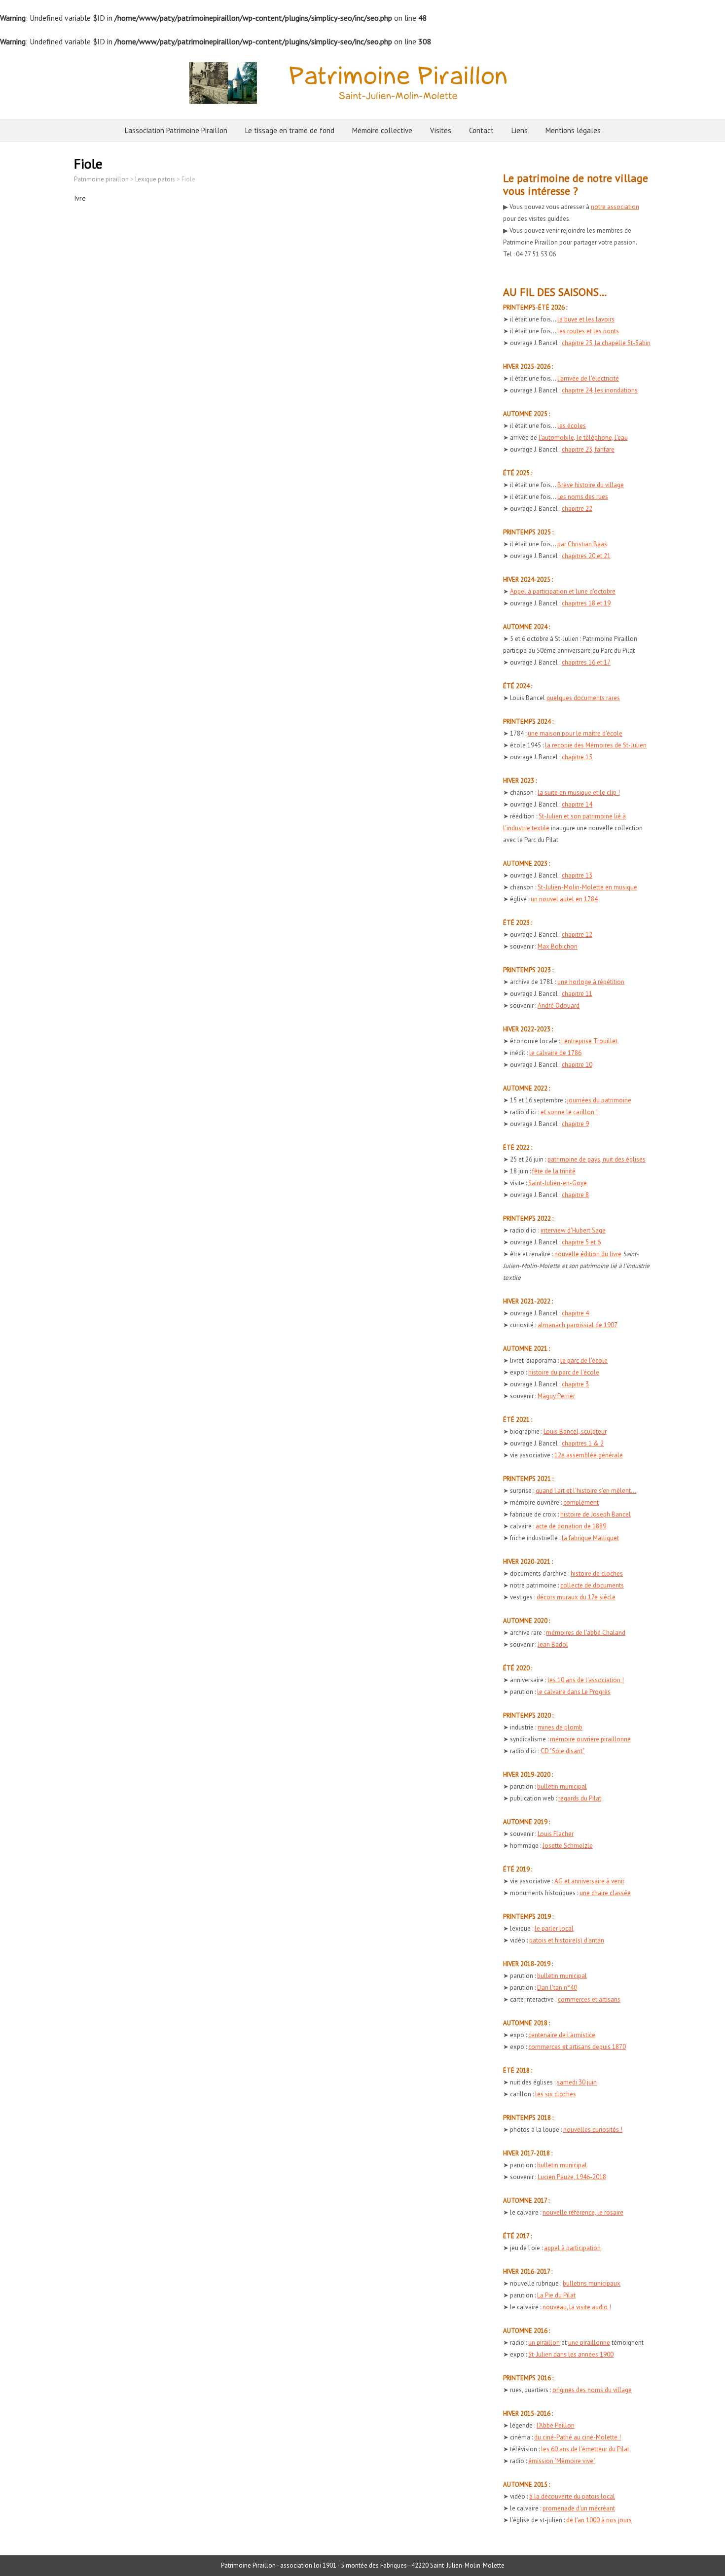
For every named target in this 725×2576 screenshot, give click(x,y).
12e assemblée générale (589, 1455)
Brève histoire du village (591, 485)
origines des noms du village (592, 2390)
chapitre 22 (577, 509)
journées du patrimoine (599, 1100)
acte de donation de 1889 (571, 1526)
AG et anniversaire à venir (589, 1881)
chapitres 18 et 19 (586, 603)
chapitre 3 (575, 1384)
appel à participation (572, 2248)
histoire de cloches (597, 1573)
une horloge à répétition (591, 982)
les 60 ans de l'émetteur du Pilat (585, 2449)
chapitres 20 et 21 (586, 556)
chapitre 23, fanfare (588, 449)
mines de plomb (560, 1727)
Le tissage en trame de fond (290, 130)
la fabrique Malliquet (590, 1538)
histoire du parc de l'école (564, 1372)
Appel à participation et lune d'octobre (563, 591)
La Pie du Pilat (556, 2295)
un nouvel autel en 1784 (564, 899)
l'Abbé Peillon (556, 2425)
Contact (481, 130)
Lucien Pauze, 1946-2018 (572, 2177)
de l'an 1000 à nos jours (599, 2520)
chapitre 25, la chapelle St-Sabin (606, 343)
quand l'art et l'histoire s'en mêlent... (586, 1491)
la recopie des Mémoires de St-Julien (596, 745)
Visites (441, 130)
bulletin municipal (562, 1786)
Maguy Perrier (556, 1396)
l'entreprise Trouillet (589, 1041)
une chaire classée (605, 1893)
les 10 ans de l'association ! (586, 1680)
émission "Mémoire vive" (562, 2461)
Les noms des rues (583, 497)
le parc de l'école (584, 1360)
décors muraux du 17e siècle (576, 1597)
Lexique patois (155, 179)
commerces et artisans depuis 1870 (577, 2047)
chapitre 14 (577, 804)
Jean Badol (553, 1644)
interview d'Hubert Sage (573, 1230)
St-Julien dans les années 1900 (571, 2354)
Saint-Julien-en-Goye (558, 1183)
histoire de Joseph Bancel (596, 1514)
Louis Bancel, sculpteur (575, 1431)
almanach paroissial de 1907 (578, 1325)
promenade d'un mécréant (579, 2508)
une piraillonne (589, 2343)
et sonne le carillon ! (569, 1112)
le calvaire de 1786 (555, 1053)
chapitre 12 (577, 935)
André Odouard (559, 1006)
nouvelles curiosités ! (593, 2130)
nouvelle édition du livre (588, 1254)
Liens (520, 130)
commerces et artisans (589, 1999)
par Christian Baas (582, 544)
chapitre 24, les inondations (600, 390)
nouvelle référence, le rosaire (583, 2212)
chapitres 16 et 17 (586, 662)
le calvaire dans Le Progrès (574, 1692)
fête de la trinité (554, 1171)
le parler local (554, 1928)
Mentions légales (573, 130)
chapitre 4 (575, 1313)
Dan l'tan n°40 (557, 1988)
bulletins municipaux (592, 2283)
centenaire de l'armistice (562, 2035)
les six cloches (556, 2094)
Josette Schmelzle (568, 1846)
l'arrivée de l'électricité (588, 378)
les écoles (572, 426)
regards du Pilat (580, 1798)
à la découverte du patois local (572, 2496)
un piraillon (544, 2343)
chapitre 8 (575, 1195)
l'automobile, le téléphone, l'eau (583, 438)
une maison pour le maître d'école (575, 733)
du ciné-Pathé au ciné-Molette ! (578, 2437)
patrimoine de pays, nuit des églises (597, 1159)
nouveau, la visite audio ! (577, 2307)
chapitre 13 (577, 875)
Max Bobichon (558, 946)
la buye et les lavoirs (586, 319)
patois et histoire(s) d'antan (567, 1940)
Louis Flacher (556, 1834)
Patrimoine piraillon (101, 179)
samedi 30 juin (577, 2082)
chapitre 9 (575, 1124)
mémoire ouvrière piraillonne (590, 1739)
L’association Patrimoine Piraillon (176, 130)
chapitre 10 (577, 1065)
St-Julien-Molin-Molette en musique (587, 887)
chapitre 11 (577, 994)
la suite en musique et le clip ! (579, 793)
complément (581, 1502)
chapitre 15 (577, 757)
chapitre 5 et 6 (581, 1242)
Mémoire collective (382, 130)
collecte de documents (592, 1585)
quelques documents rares (583, 698)
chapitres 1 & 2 (583, 1443)
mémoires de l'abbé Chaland (586, 1633)
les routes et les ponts (588, 331)
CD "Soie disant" (562, 1751)
